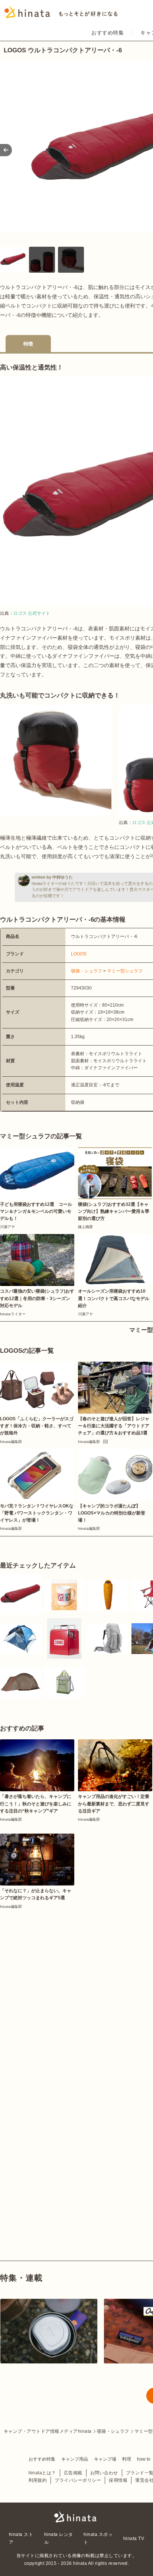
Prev (6, 150)
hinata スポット (98, 2538)
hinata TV (134, 2539)
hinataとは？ (42, 2473)
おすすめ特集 (108, 33)
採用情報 (118, 2480)
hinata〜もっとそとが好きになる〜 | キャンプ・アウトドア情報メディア (76, 2517)
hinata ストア (21, 2538)
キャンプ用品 (75, 2459)
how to (144, 2459)
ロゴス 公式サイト (32, 613)
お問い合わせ (104, 2473)
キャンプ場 (105, 2459)
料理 (127, 2459)
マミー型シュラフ (125, 971)
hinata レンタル (59, 2538)
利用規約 (38, 2480)
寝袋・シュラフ (87, 971)
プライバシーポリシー (78, 2480)
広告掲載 (73, 2473)
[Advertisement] (76, 1990)
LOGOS (79, 954)
